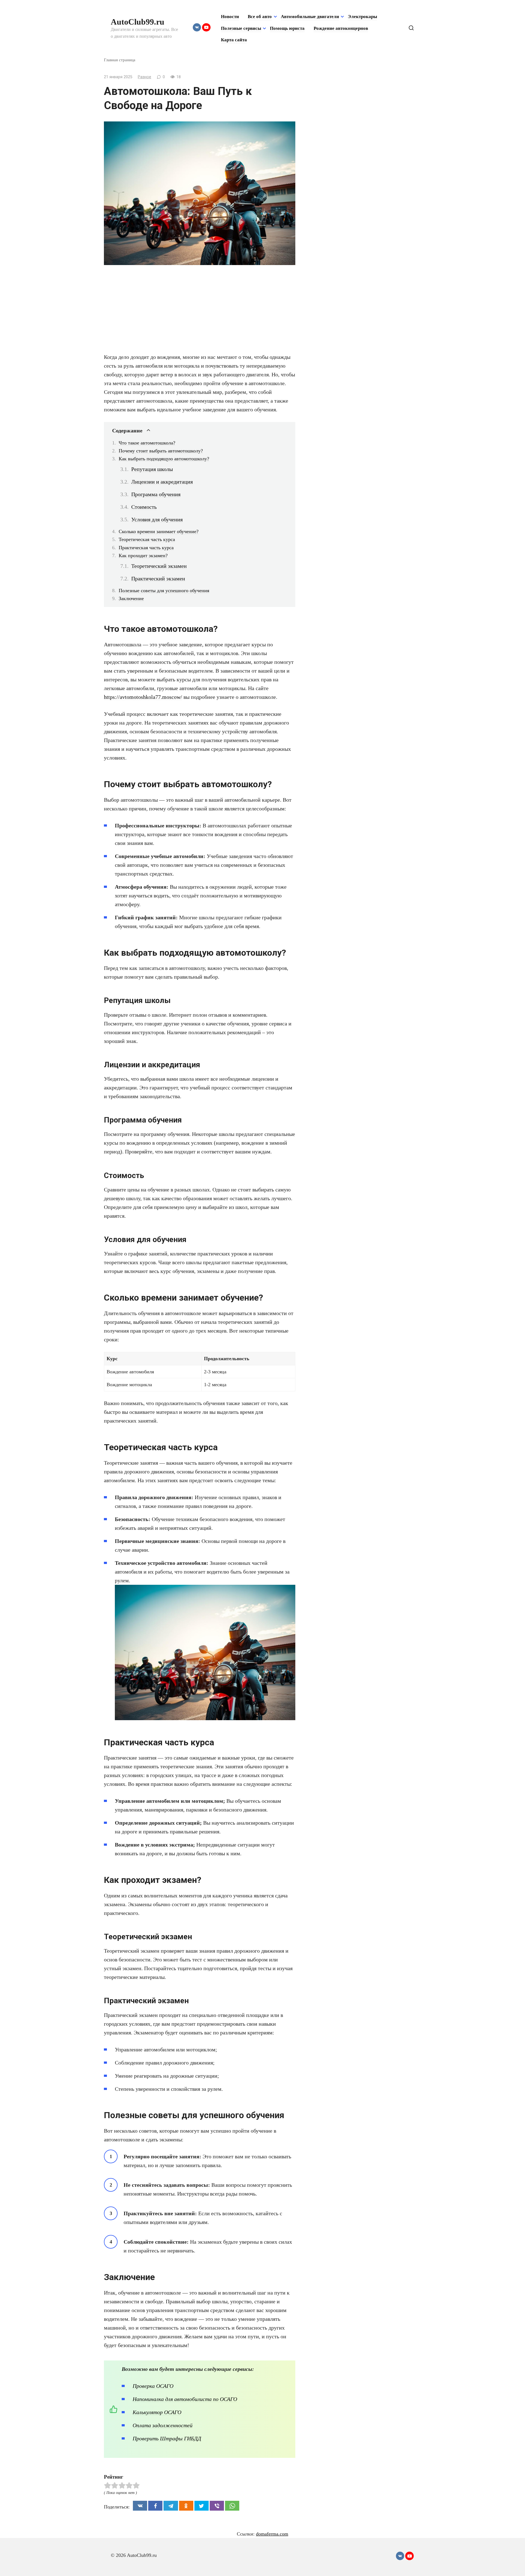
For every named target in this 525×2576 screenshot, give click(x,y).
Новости (230, 17)
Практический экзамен (158, 578)
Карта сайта (234, 40)
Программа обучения (156, 494)
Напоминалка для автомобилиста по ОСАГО (185, 2399)
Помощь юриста (287, 28)
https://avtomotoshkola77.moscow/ (143, 697)
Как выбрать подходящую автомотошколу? (164, 459)
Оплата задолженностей (163, 2425)
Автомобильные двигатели (310, 17)
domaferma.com (272, 2534)
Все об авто (260, 17)
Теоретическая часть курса (147, 539)
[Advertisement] (200, 312)
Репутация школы (152, 469)
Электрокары (362, 17)
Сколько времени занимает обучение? (159, 531)
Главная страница (120, 60)
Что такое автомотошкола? (147, 443)
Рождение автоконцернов (341, 28)
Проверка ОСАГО (153, 2386)
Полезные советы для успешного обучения (164, 591)
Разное (145, 77)
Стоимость (144, 507)
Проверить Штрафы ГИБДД (167, 2438)
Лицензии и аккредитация (162, 482)
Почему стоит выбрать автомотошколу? (161, 451)
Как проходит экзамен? (143, 556)
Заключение (131, 598)
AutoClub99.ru (138, 22)
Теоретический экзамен (159, 566)
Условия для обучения (157, 519)
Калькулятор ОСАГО (157, 2412)
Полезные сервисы (241, 28)
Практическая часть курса (146, 548)
